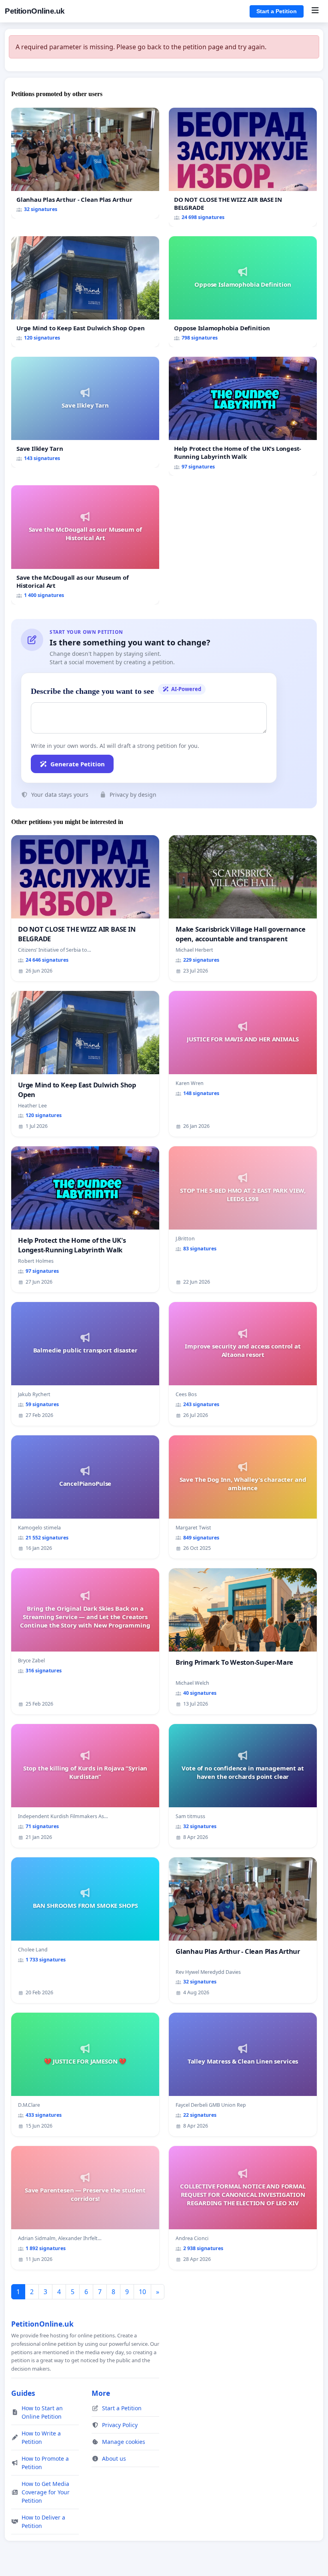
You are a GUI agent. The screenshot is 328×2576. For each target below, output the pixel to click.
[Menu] (315, 11)
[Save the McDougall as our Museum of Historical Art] (85, 545)
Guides (23, 2393)
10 (142, 2292)
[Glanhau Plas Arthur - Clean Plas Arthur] (85, 163)
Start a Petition (277, 11)
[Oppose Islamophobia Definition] (243, 292)
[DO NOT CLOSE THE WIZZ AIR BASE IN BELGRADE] (243, 167)
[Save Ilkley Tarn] (85, 412)
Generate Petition (78, 764)
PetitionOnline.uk (35, 11)
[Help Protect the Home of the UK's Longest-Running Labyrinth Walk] (243, 416)
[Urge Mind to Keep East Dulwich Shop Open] (85, 292)
